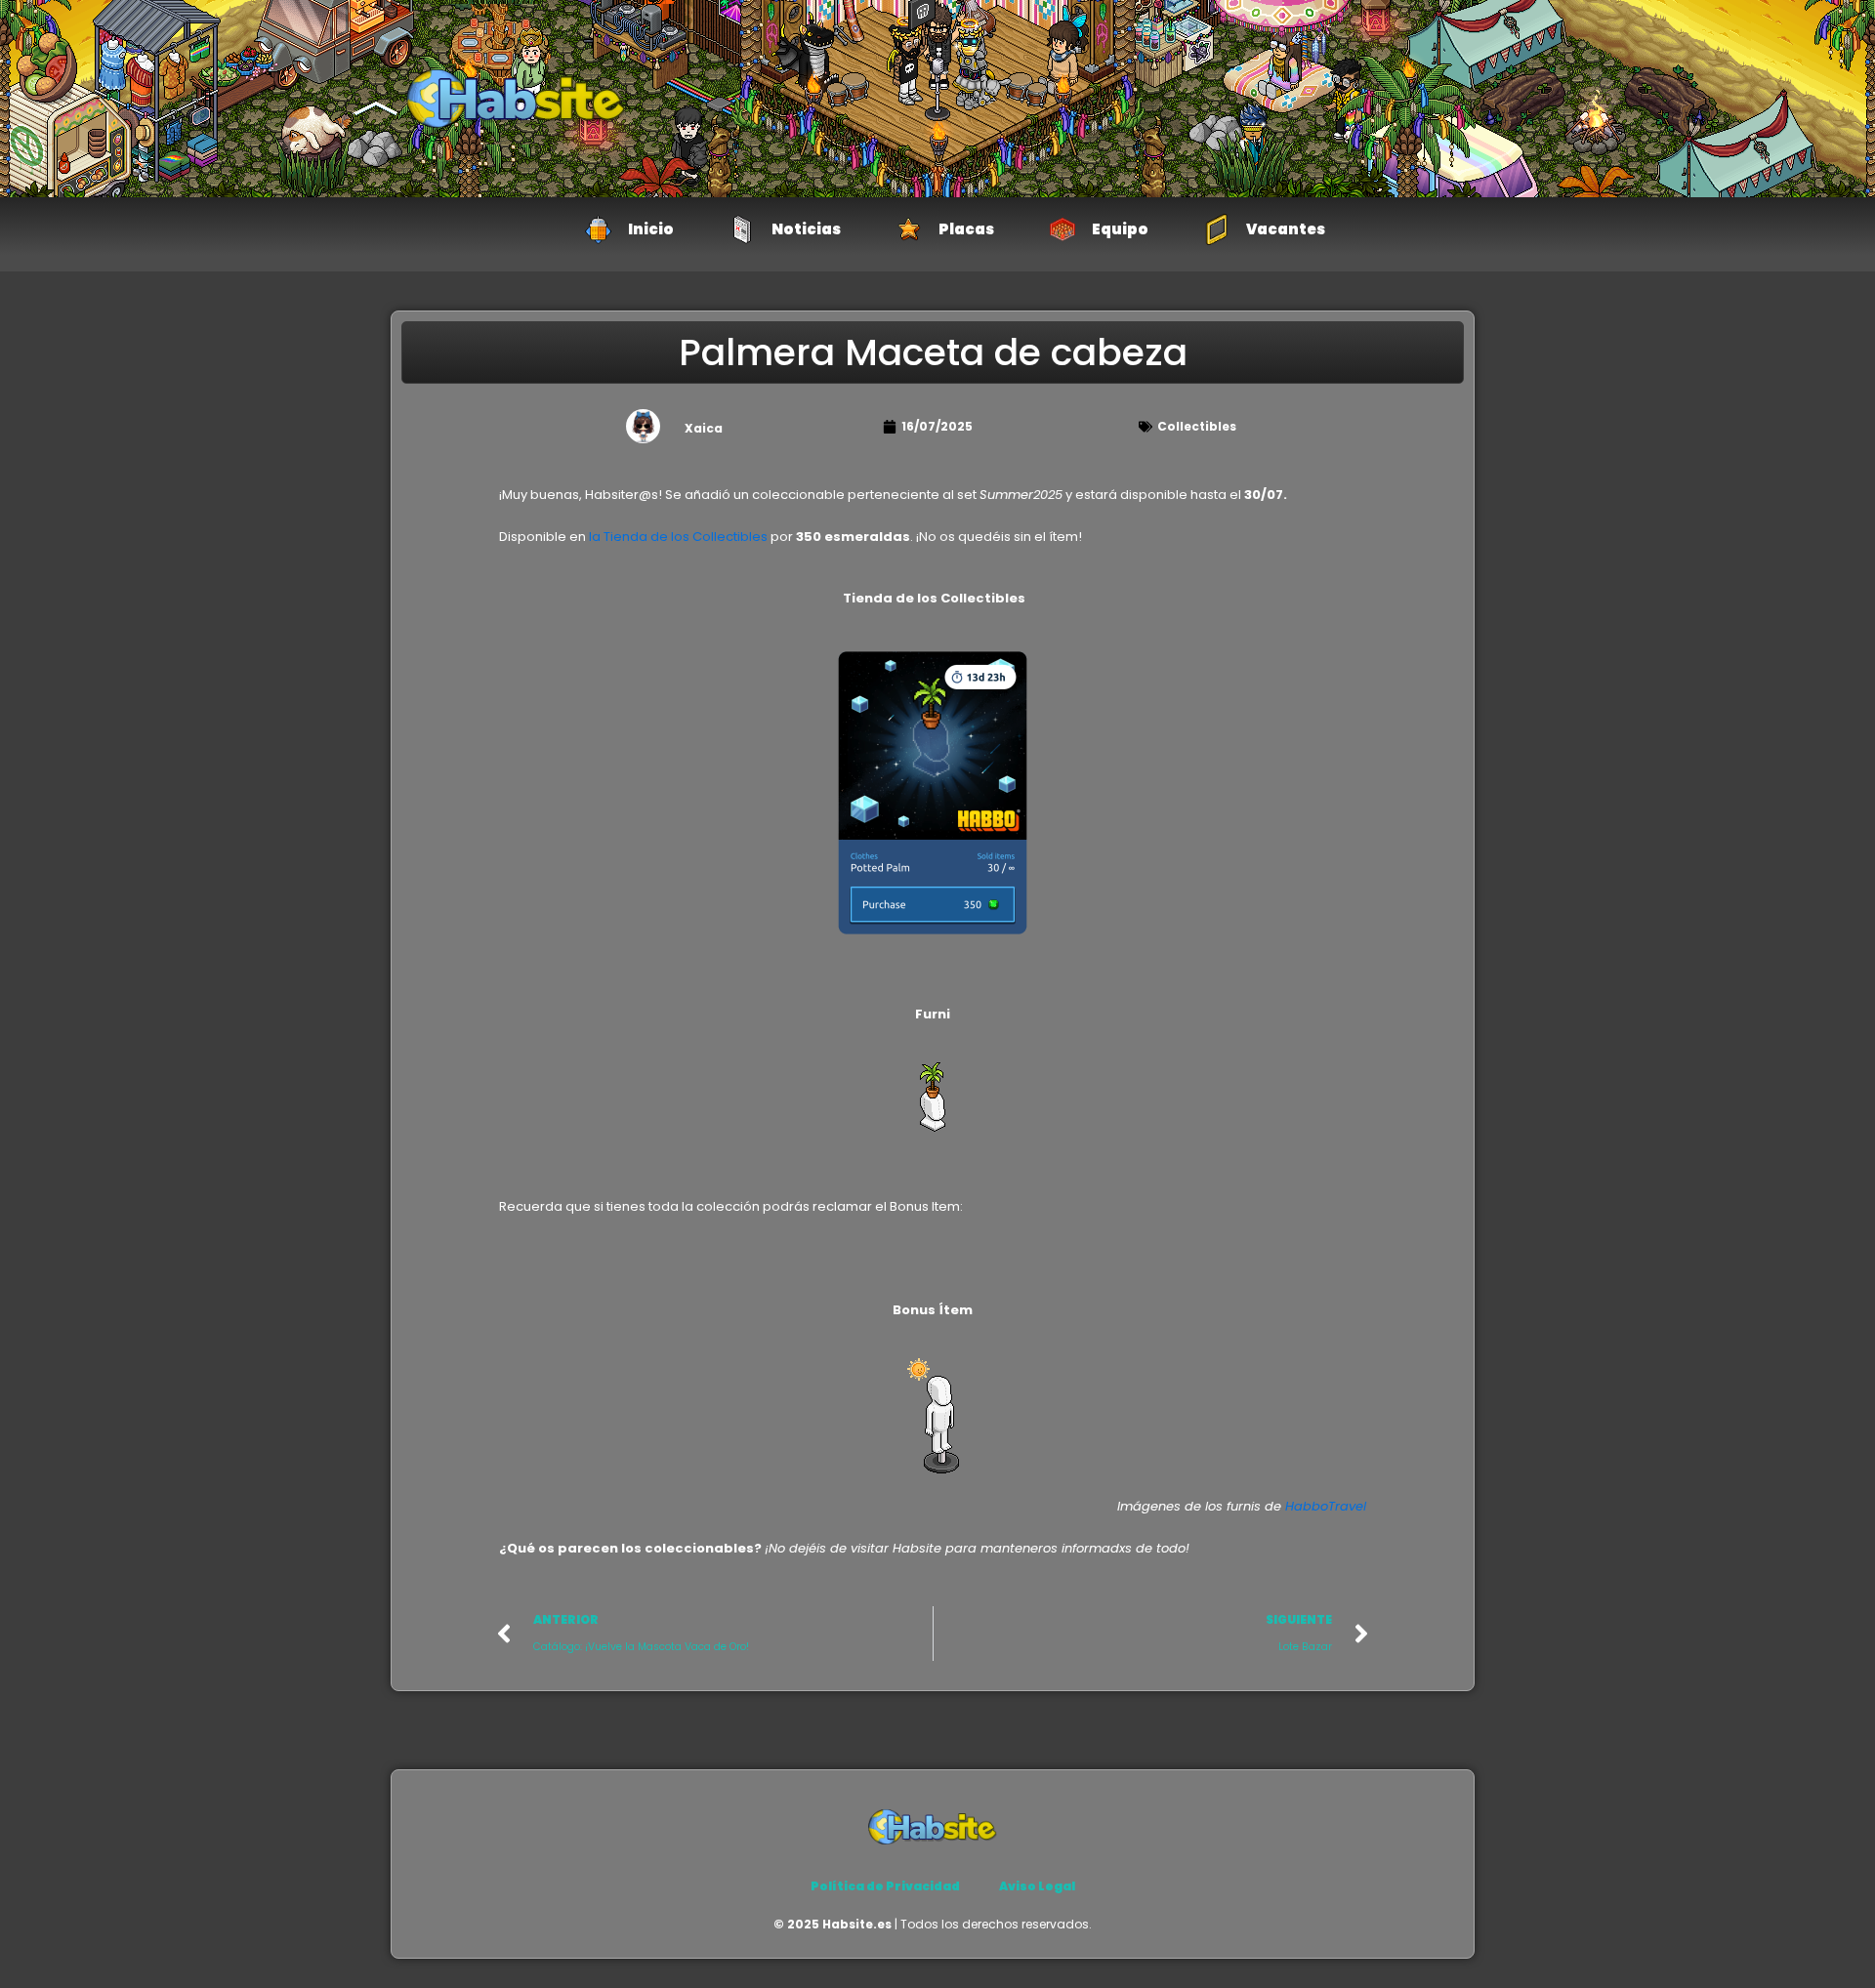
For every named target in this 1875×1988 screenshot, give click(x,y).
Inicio (651, 229)
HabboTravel (1326, 1506)
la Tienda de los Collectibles (678, 537)
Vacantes (1286, 229)
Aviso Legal (1037, 1886)
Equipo (1120, 229)
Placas (966, 229)
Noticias (806, 229)
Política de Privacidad (885, 1886)
